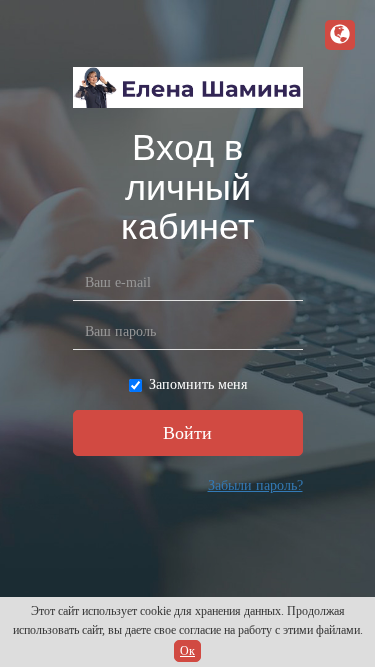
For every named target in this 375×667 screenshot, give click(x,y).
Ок (187, 651)
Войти (187, 433)
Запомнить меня (198, 384)
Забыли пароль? (255, 485)
